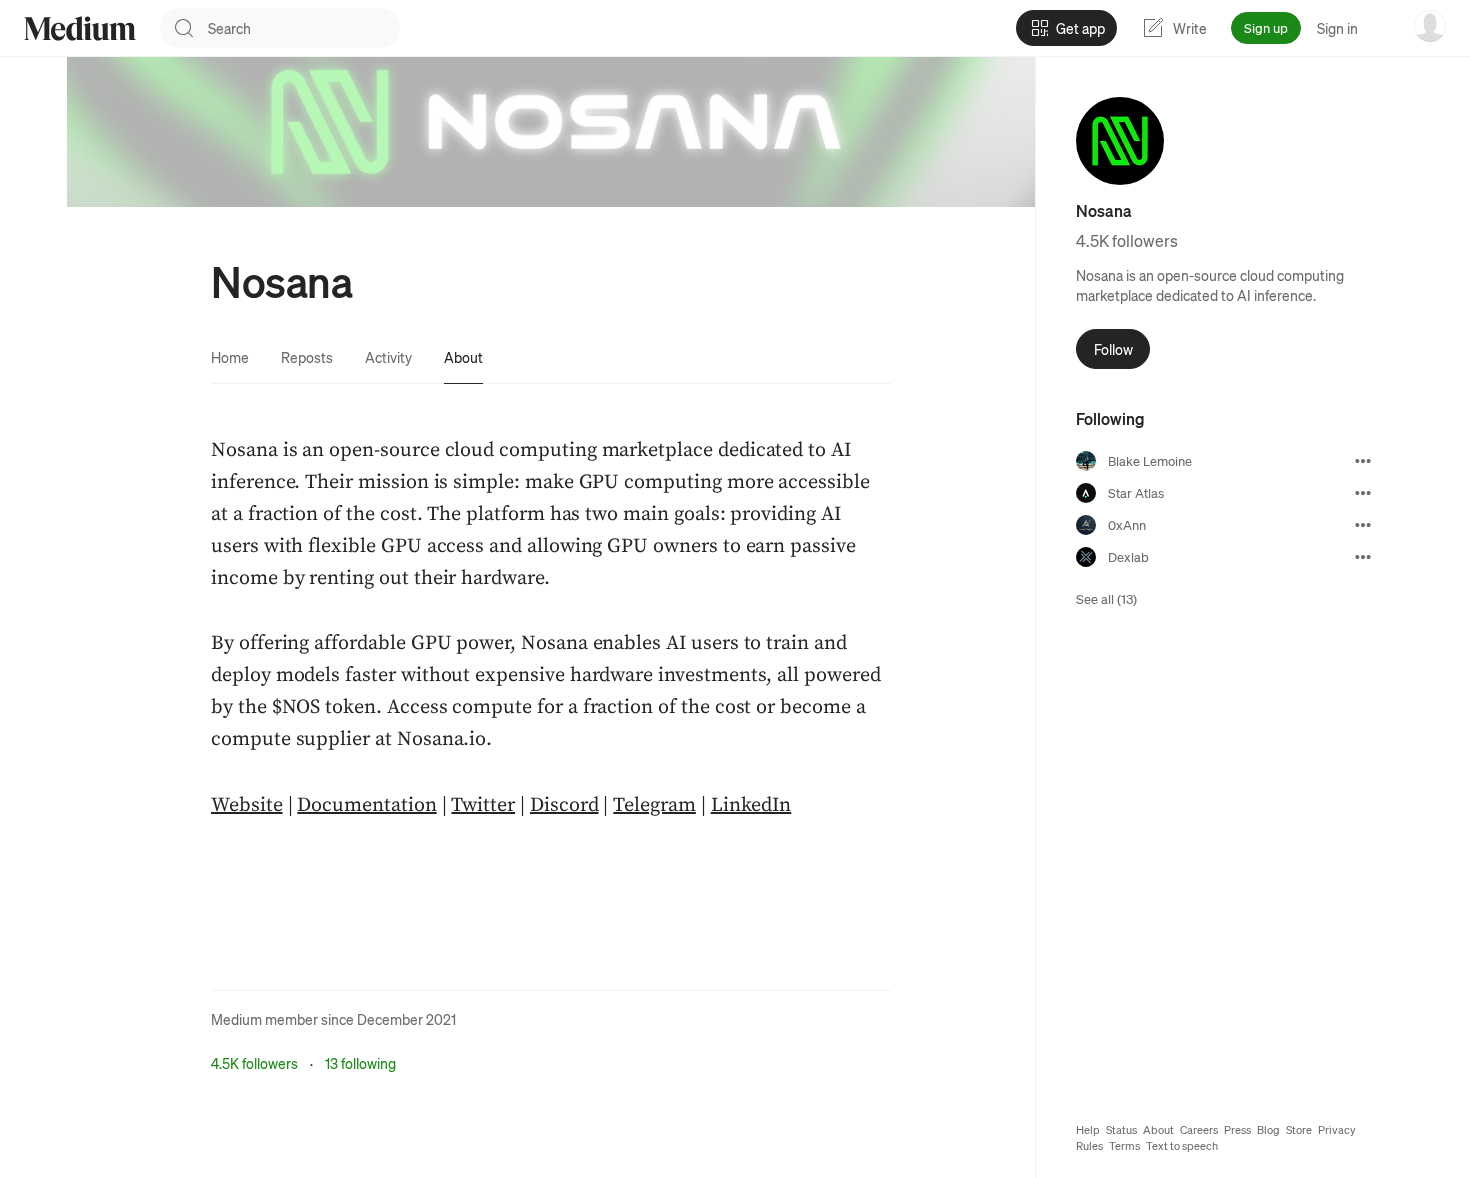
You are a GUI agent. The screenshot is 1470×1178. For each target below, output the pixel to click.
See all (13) (1106, 598)
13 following (360, 1063)
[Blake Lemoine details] (1363, 461)
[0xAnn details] (1363, 525)
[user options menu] (1430, 26)
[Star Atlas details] (1363, 493)
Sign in (1337, 28)
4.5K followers (254, 1063)
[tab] (230, 357)
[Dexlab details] (1363, 557)
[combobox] (304, 28)
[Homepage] (80, 28)
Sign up (1266, 27)
